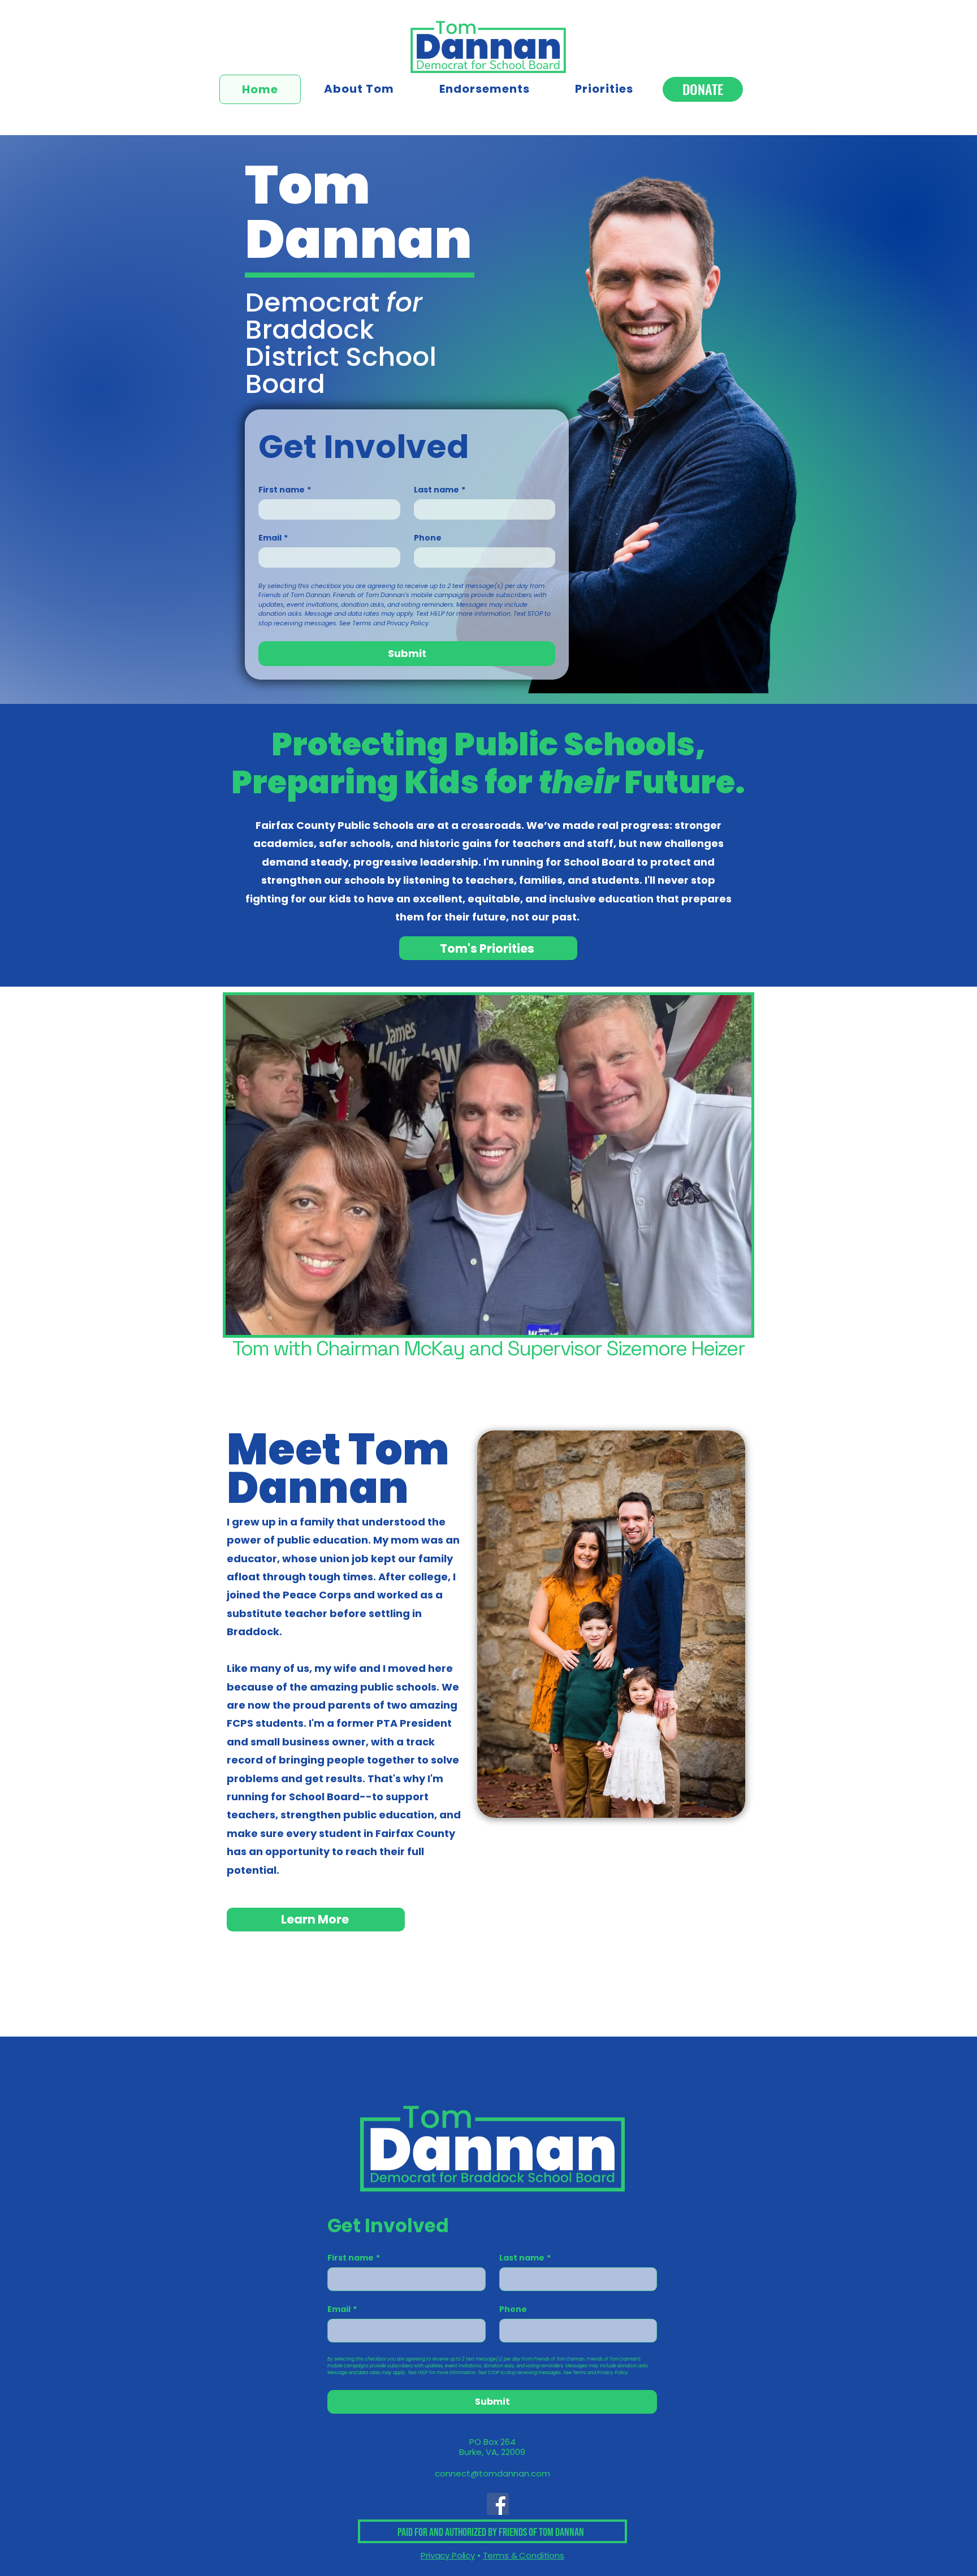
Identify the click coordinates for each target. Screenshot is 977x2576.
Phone (428, 538)
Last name (440, 490)
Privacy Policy (448, 2555)
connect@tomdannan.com (492, 2473)
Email (273, 538)
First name (285, 490)
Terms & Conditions (524, 2555)
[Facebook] (498, 2504)
